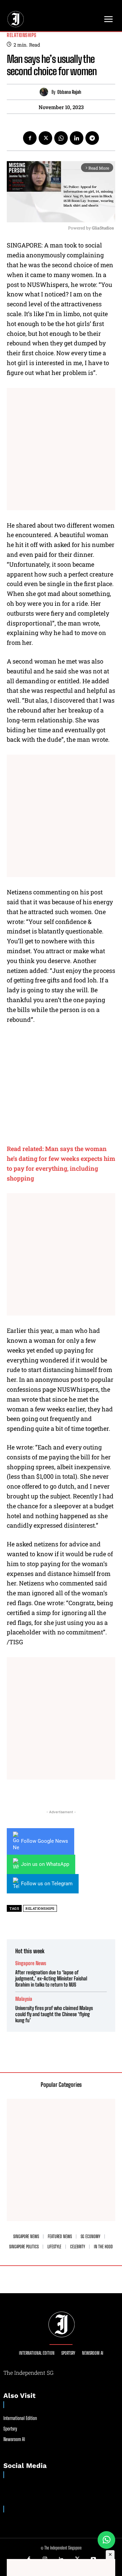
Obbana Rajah (69, 92)
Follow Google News (45, 1841)
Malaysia (24, 1999)
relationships (40, 1909)
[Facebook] (30, 138)
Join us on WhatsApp (45, 1864)
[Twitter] (45, 138)
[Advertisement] (61, 449)
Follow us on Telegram (47, 1884)
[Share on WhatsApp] (106, 2540)
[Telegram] (92, 138)
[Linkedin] (77, 138)
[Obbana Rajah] (46, 92)
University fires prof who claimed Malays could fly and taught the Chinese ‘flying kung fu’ (54, 2014)
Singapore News (31, 1963)
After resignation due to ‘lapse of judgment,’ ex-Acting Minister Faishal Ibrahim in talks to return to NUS (51, 1978)
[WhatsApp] (61, 138)
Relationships (22, 35)
